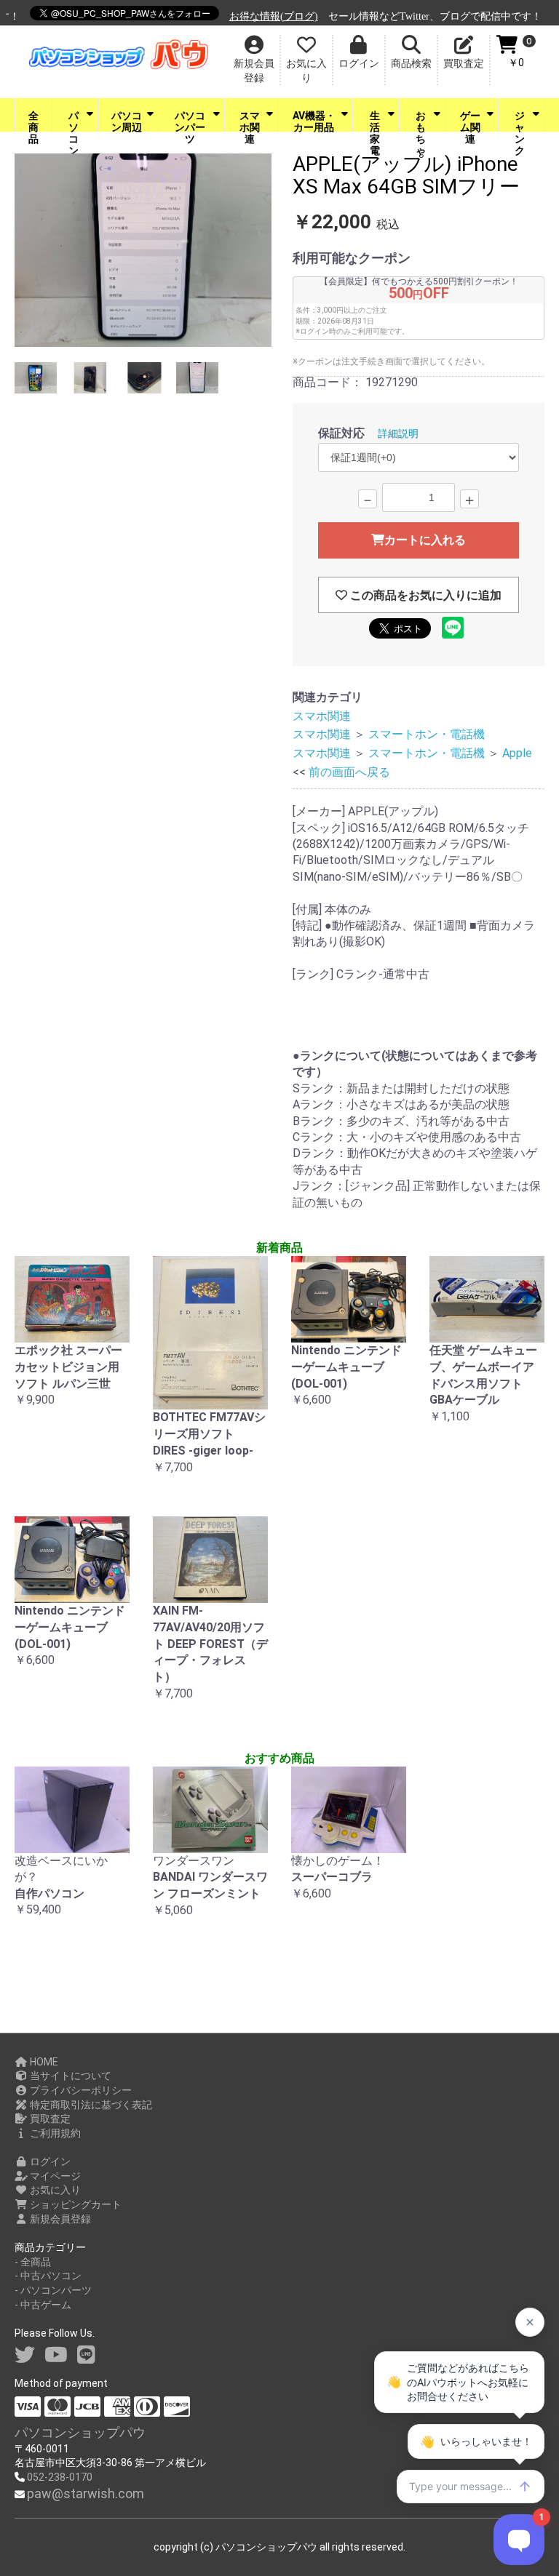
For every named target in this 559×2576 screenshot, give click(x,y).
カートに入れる (425, 540)
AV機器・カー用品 (314, 121)
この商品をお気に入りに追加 (424, 595)
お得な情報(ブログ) (258, 16)
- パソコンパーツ (53, 2290)
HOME (43, 2062)
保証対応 (341, 433)
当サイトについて (70, 2076)
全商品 (33, 121)
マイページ (54, 2176)
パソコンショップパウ (80, 2432)
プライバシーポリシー (80, 2090)
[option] (143, 252)
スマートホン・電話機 (427, 734)
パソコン (74, 121)
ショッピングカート (75, 2204)
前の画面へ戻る (349, 772)
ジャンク (520, 121)
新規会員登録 (59, 2219)
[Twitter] (25, 2355)
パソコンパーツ (190, 121)
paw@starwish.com (86, 2493)
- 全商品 (33, 2262)
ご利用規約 (54, 2133)
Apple (517, 753)
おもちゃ (421, 121)
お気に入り (54, 2190)
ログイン (49, 2161)
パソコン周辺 (127, 121)
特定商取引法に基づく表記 (90, 2105)
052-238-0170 (60, 2477)
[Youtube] (56, 2355)
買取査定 (49, 2119)
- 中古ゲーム (43, 2305)
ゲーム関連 (470, 121)
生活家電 (375, 121)
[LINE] (86, 2355)
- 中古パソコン (48, 2276)
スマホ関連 (250, 121)
